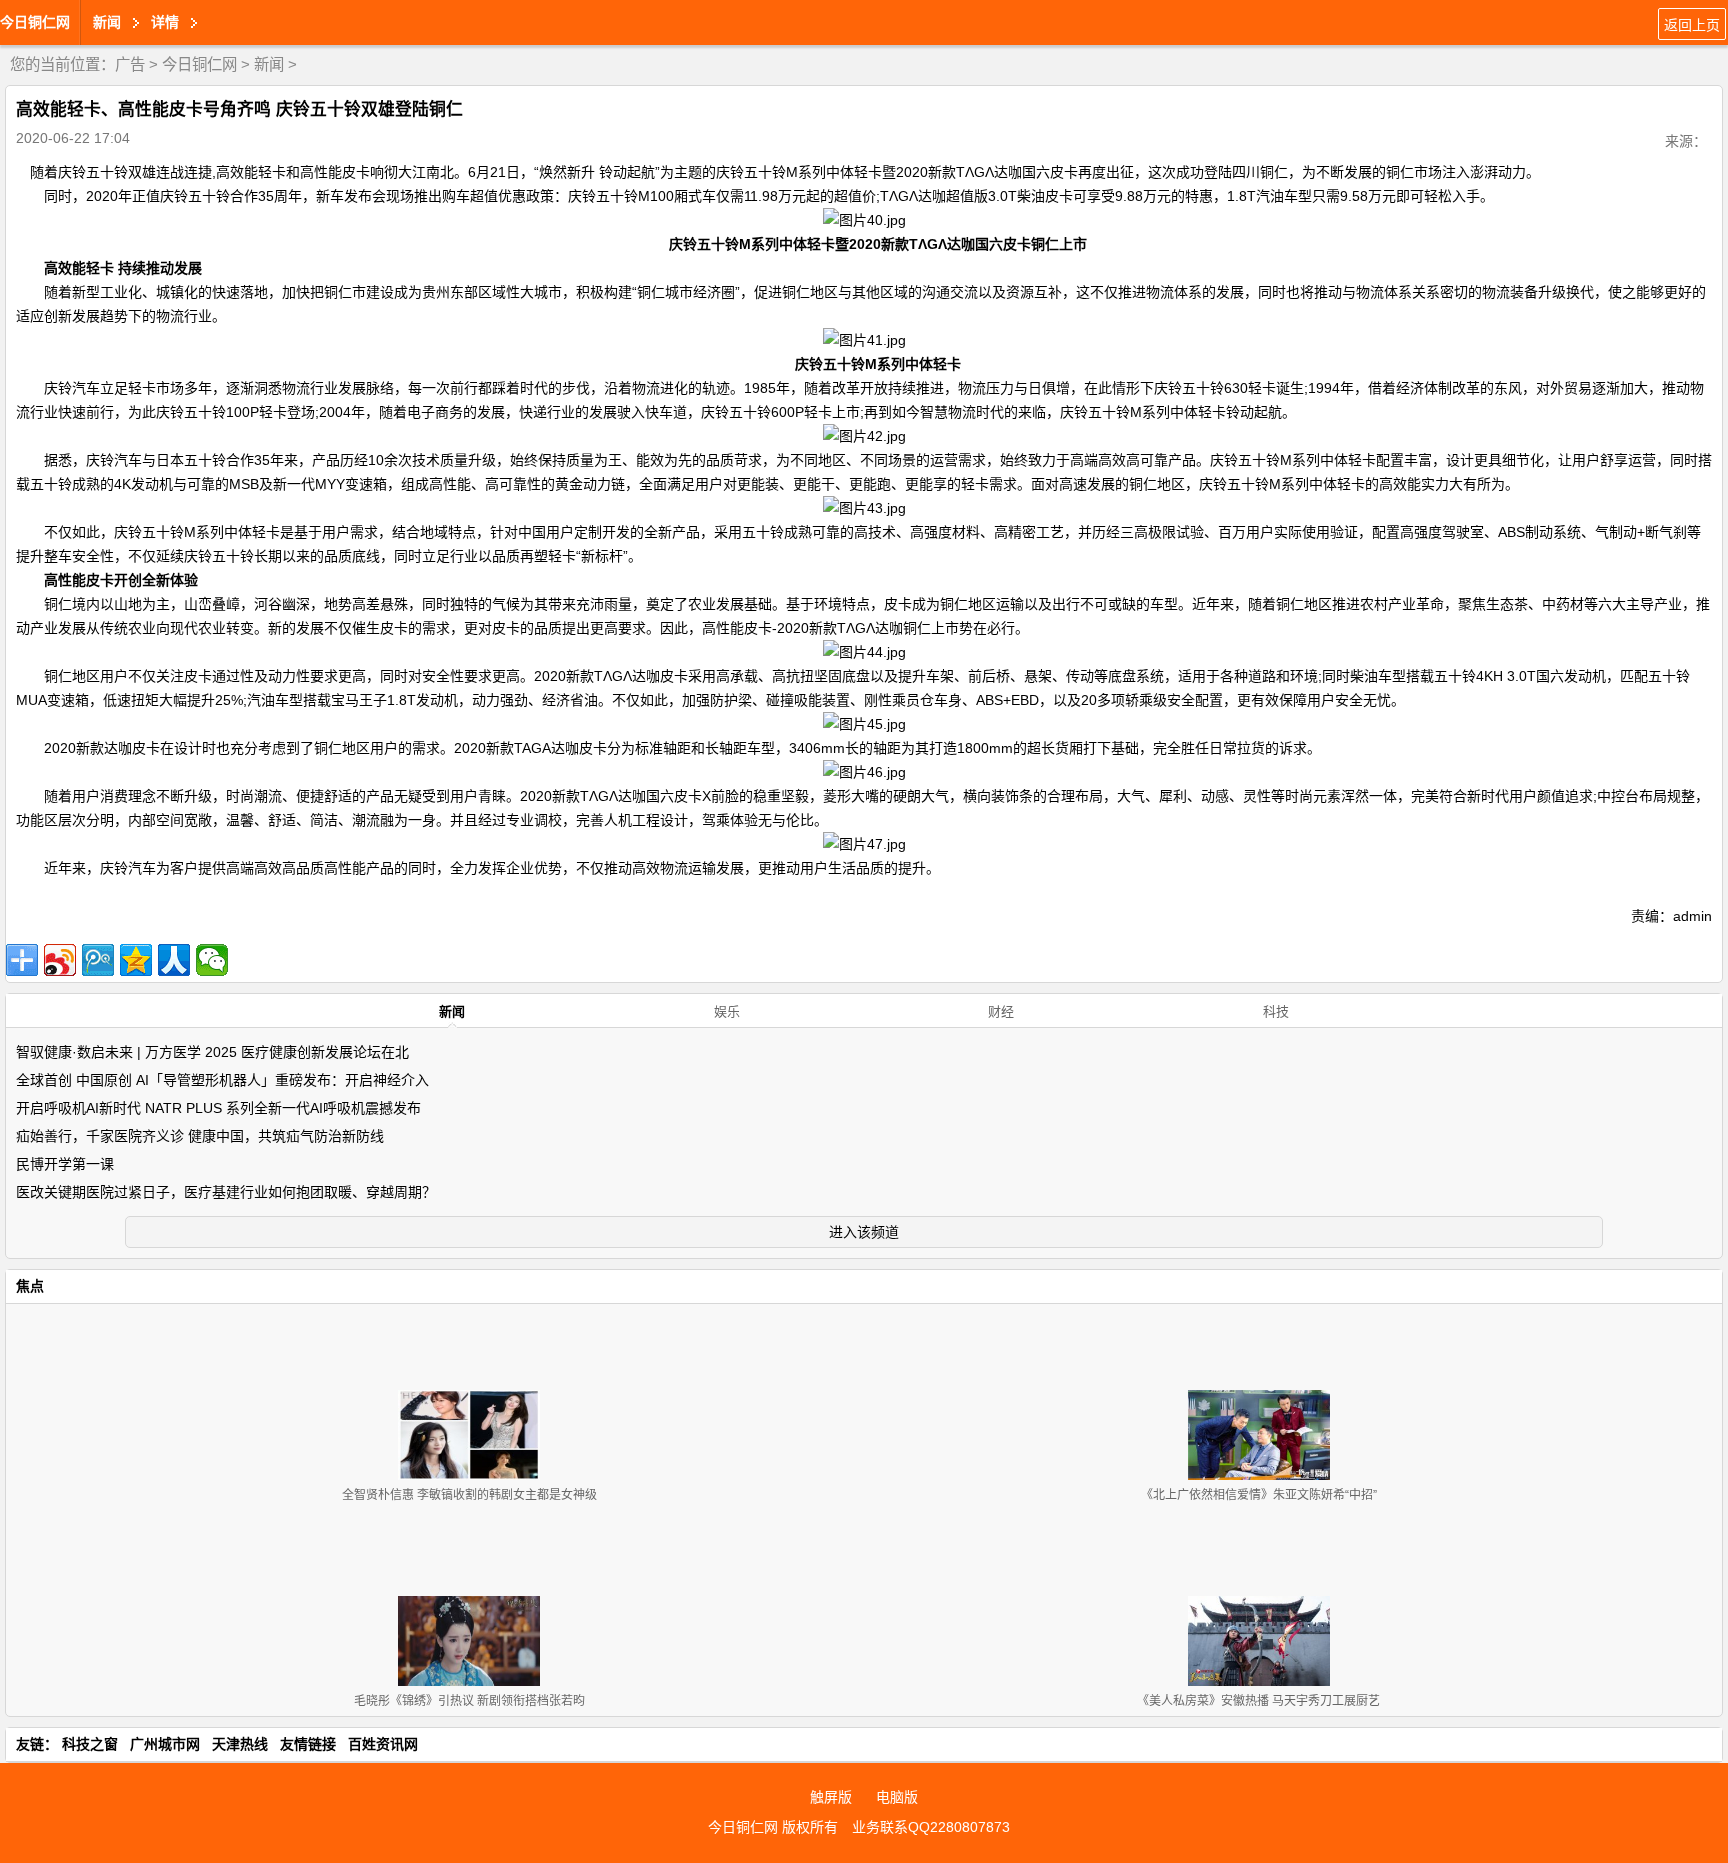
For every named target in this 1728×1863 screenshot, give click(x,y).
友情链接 (308, 1744)
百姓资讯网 (383, 1744)
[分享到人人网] (174, 960)
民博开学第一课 (65, 1164)
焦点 (30, 1286)
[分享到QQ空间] (136, 960)
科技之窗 (90, 1744)
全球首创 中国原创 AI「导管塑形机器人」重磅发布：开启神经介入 (222, 1080)
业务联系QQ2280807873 (931, 1827)
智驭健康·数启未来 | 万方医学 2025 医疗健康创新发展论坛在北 (212, 1052)
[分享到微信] (212, 960)
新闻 (269, 64)
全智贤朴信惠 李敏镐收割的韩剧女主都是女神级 (469, 1495)
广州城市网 (165, 1744)
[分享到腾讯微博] (98, 960)
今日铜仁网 (35, 22)
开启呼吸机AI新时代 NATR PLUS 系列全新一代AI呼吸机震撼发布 (218, 1108)
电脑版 (897, 1797)
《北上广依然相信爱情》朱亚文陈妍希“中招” (1259, 1495)
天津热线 (240, 1744)
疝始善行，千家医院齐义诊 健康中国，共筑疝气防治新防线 (200, 1136)
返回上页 (1692, 25)
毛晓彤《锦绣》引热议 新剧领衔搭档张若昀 (469, 1701)
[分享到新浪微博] (60, 960)
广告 (130, 64)
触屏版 (831, 1797)
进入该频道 (864, 1232)
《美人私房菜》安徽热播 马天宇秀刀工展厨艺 (1258, 1701)
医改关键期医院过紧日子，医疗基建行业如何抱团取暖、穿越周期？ (226, 1192)
